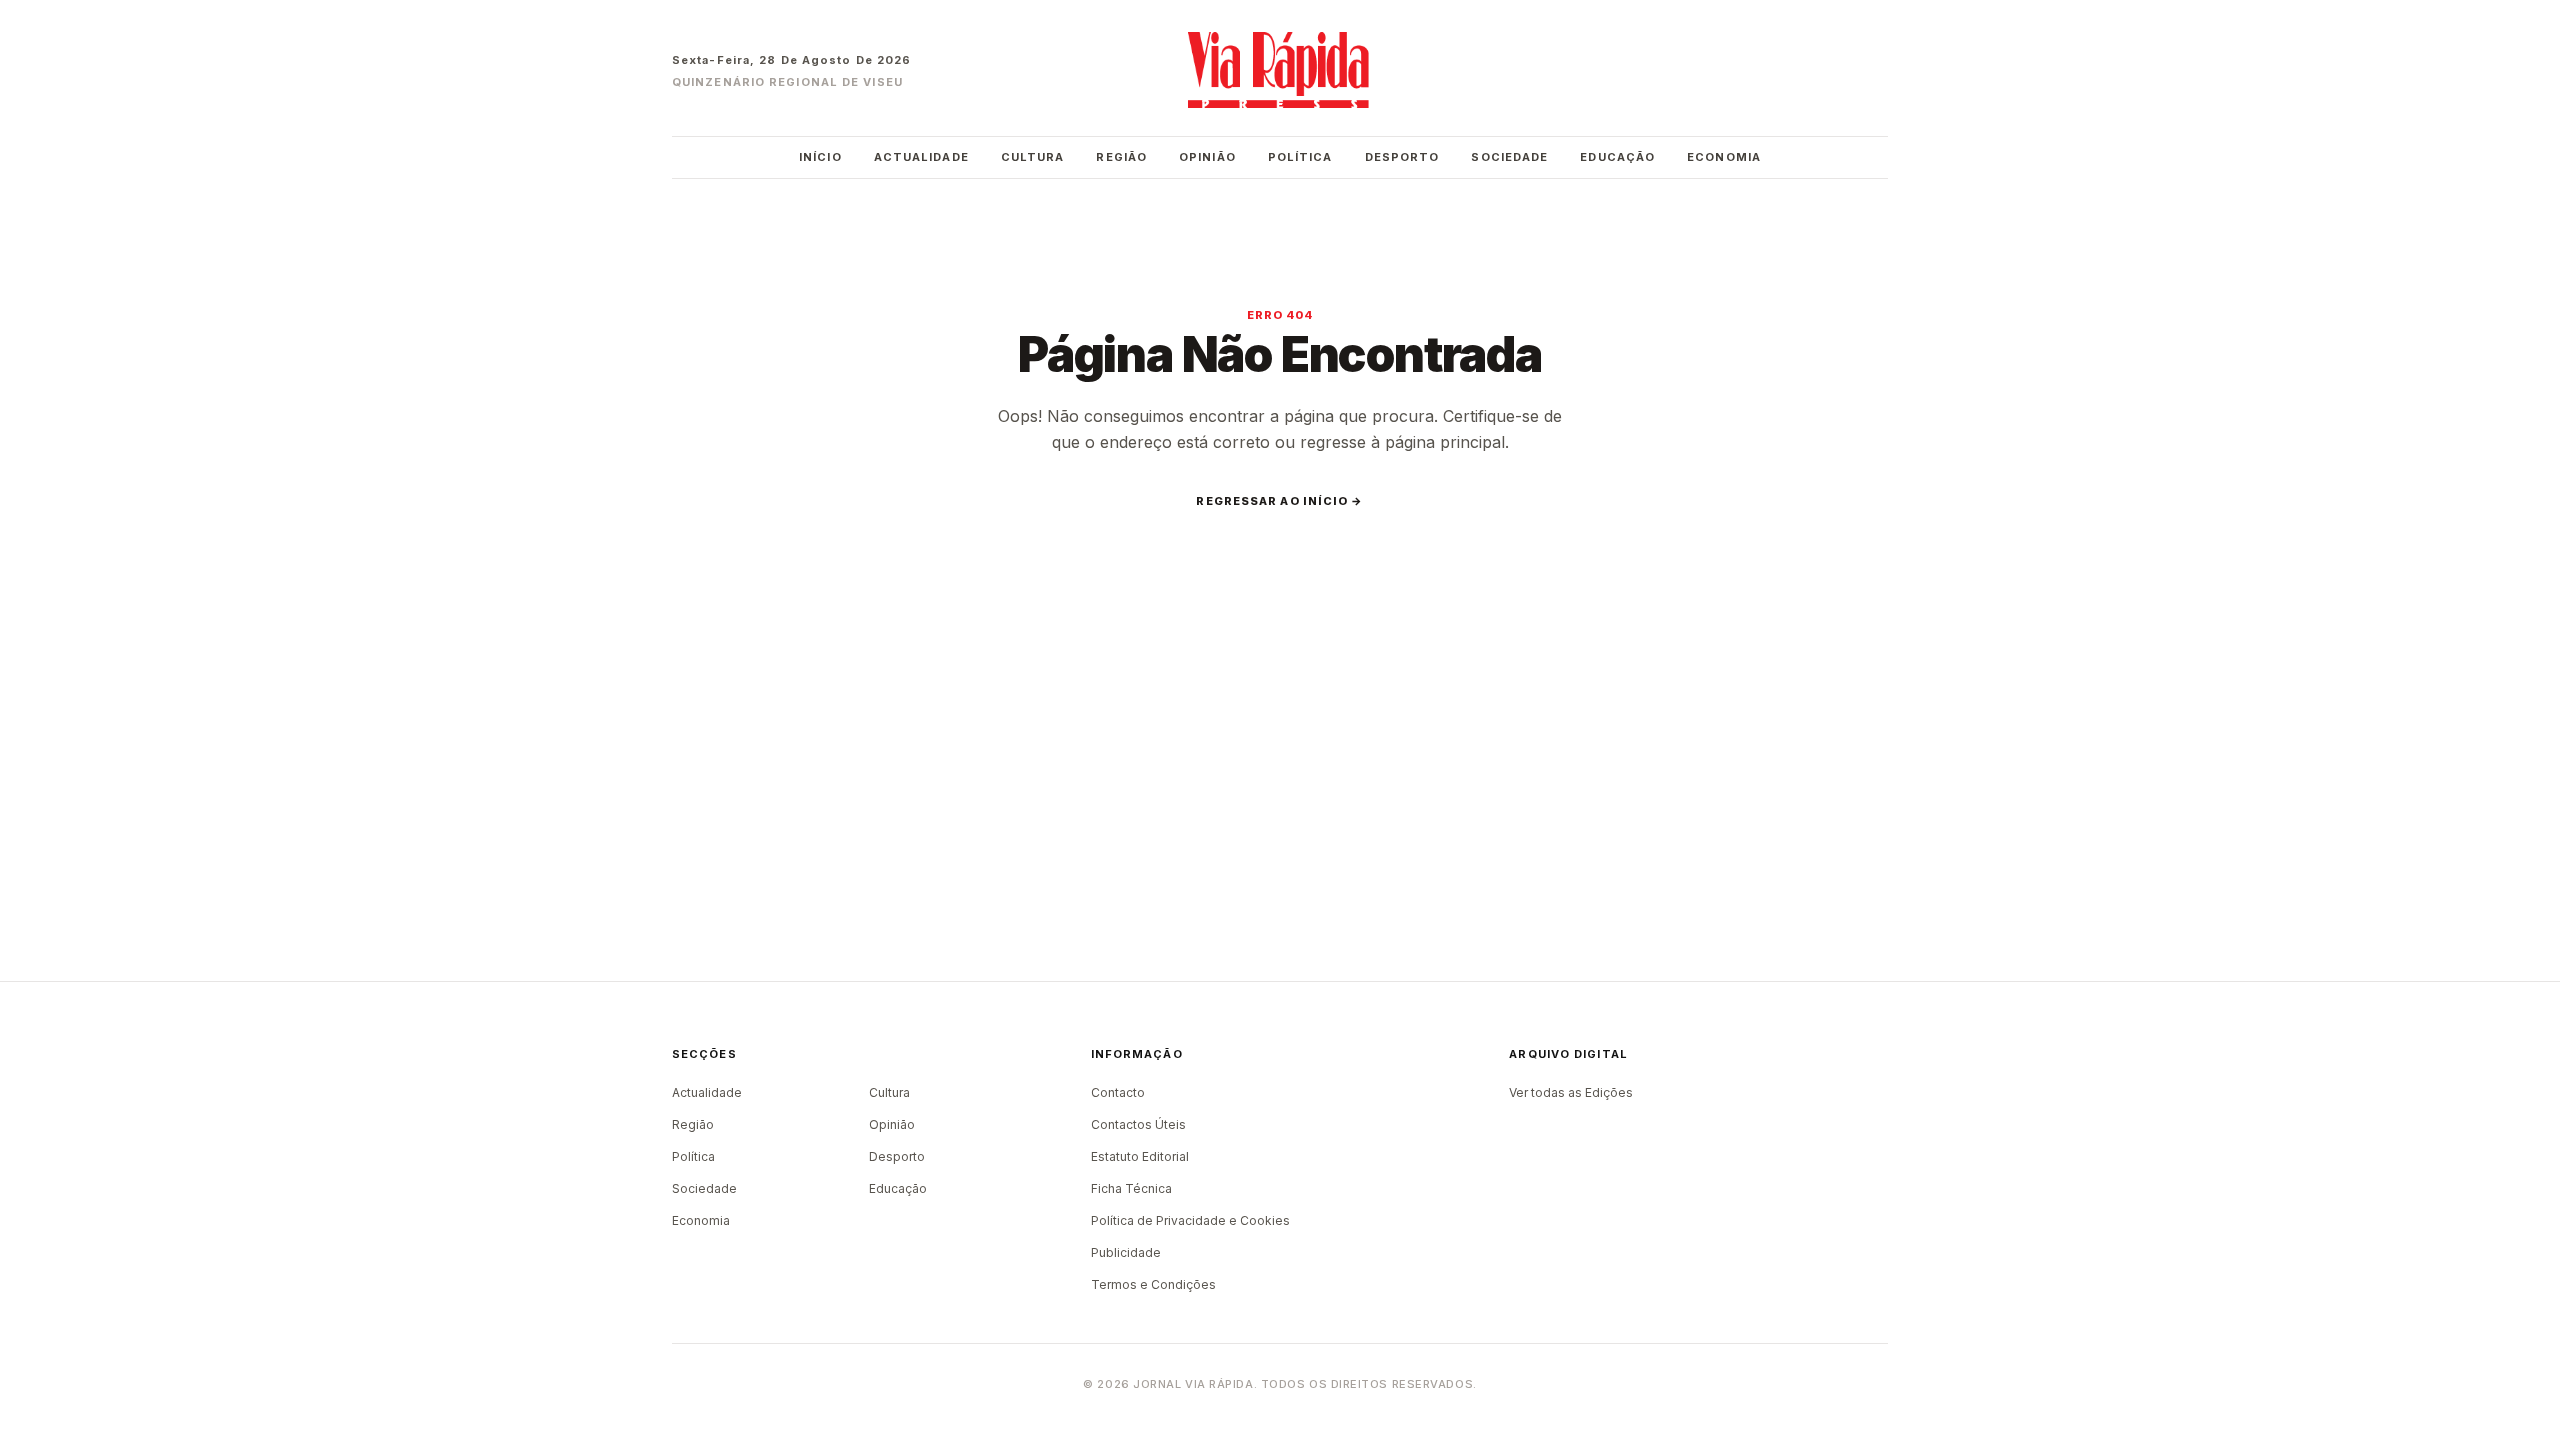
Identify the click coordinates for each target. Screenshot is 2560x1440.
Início (820, 157)
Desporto (1402, 157)
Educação (1617, 157)
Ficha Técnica (1131, 1188)
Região (1121, 157)
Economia (1724, 157)
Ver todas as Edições (1571, 1092)
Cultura (1033, 157)
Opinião (1207, 157)
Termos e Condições (1153, 1284)
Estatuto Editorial (1140, 1156)
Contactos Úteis (1138, 1124)
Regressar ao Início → (1279, 501)
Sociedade (1509, 157)
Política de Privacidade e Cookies (1190, 1220)
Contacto (1118, 1092)
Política (1300, 157)
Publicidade (1126, 1252)
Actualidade (921, 157)
